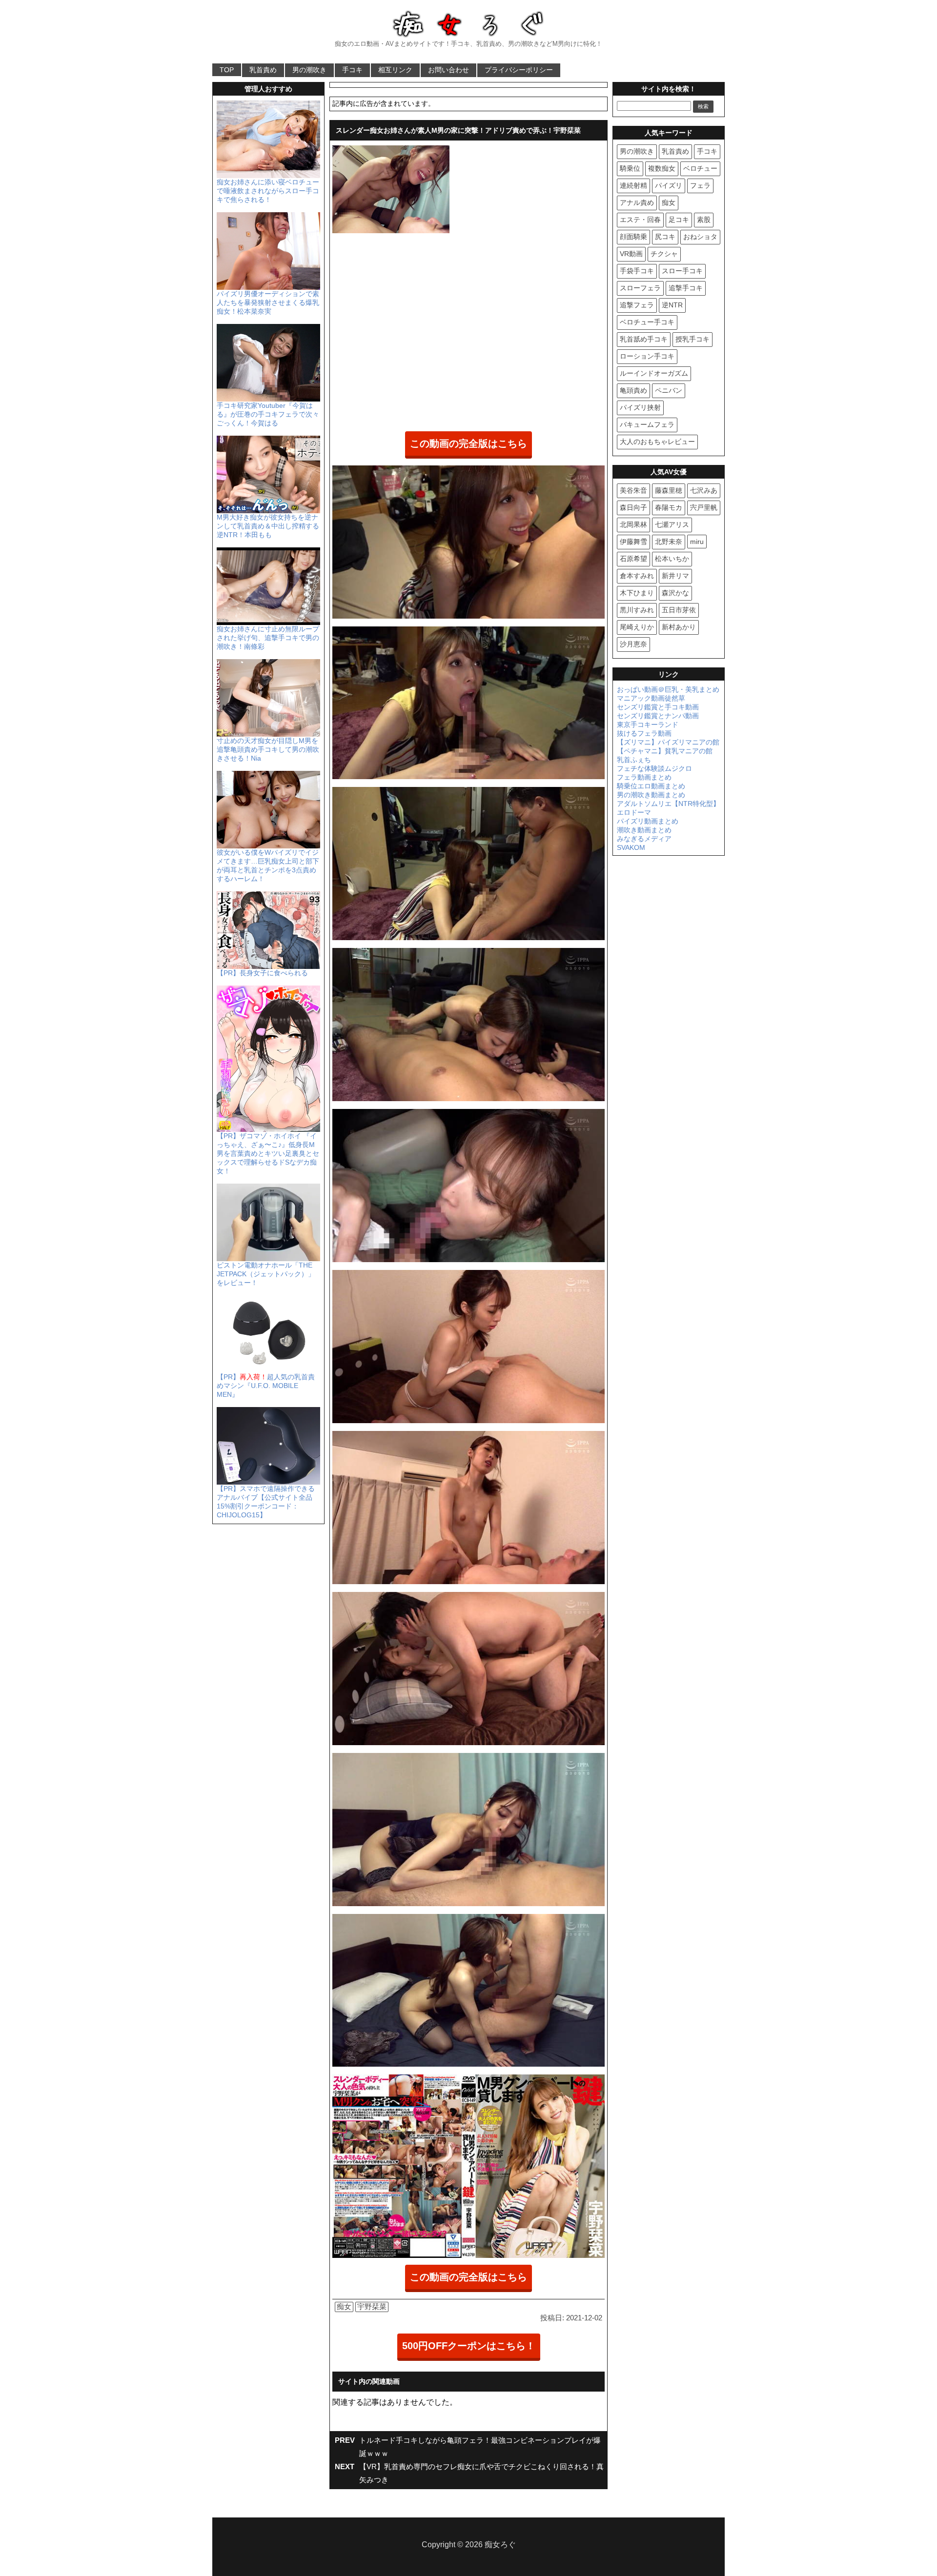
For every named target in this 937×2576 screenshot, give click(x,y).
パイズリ (669, 185)
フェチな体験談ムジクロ (654, 768)
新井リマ (675, 576)
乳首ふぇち (634, 760)
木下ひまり (637, 593)
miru (697, 542)
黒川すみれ (637, 610)
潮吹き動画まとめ (644, 830)
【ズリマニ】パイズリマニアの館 (668, 742)
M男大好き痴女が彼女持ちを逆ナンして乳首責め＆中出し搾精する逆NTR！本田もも (268, 526)
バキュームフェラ (647, 424)
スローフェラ (640, 288)
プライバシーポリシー (519, 70)
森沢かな (675, 593)
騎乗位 (630, 168)
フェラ (700, 185)
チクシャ (664, 254)
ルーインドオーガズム (654, 373)
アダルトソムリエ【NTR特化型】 (668, 804)
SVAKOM (631, 847)
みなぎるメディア (644, 839)
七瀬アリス (672, 524)
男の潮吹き (309, 70)
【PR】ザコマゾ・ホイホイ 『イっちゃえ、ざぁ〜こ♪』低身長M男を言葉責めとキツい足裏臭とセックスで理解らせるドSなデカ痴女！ (268, 1153)
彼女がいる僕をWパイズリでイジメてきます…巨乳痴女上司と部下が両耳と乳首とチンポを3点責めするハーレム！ (268, 865)
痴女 (344, 2306)
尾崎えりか (637, 627)
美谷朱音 (633, 490)
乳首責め (263, 70)
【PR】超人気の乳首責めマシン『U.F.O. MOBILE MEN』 (266, 1386)
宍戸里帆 (704, 507)
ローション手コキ (647, 356)
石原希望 (633, 559)
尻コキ (665, 237)
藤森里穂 (669, 490)
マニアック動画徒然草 (651, 698)
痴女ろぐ (500, 2545)
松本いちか (672, 559)
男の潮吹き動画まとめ (651, 795)
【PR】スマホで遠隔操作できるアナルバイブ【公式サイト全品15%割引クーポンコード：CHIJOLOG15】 (266, 1502)
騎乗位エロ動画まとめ (651, 786)
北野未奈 (669, 542)
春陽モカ (669, 507)
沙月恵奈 (633, 644)
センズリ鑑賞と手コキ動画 (658, 707)
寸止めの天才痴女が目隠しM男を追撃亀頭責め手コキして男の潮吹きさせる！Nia (268, 749)
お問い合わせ (448, 70)
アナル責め (637, 202)
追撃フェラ (637, 305)
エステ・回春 (640, 220)
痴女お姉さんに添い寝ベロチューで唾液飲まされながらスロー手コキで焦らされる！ (268, 191)
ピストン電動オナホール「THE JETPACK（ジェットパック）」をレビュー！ (266, 1274)
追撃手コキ (686, 288)
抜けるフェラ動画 (644, 733)
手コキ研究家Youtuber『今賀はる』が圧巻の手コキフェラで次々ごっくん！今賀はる (268, 414)
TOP (227, 70)
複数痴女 (662, 168)
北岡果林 (633, 524)
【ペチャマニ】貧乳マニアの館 (665, 751)
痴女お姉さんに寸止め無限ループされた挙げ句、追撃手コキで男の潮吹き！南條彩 (268, 638)
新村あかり (679, 627)
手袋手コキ (637, 271)
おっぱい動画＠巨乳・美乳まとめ (668, 689)
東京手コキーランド (648, 724)
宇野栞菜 (372, 2306)
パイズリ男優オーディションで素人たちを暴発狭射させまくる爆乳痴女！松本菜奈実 (268, 302)
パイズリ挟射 (640, 407)
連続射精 (633, 185)
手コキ (352, 70)
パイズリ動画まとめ (648, 821)
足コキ (679, 220)
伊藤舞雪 (633, 542)
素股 (704, 220)
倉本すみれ (637, 576)
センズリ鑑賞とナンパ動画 (658, 716)
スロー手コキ (682, 271)
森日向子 (633, 507)
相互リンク (395, 70)
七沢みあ (704, 490)
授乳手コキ (693, 339)
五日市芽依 (679, 610)
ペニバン (669, 390)
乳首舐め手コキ (644, 339)
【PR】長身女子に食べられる (262, 973)
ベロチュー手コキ (647, 322)
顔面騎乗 (633, 237)
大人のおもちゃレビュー (657, 442)
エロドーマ (634, 812)
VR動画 (631, 254)
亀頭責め (633, 390)
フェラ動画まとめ (644, 777)
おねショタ (700, 237)
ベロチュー (700, 168)
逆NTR (672, 305)
